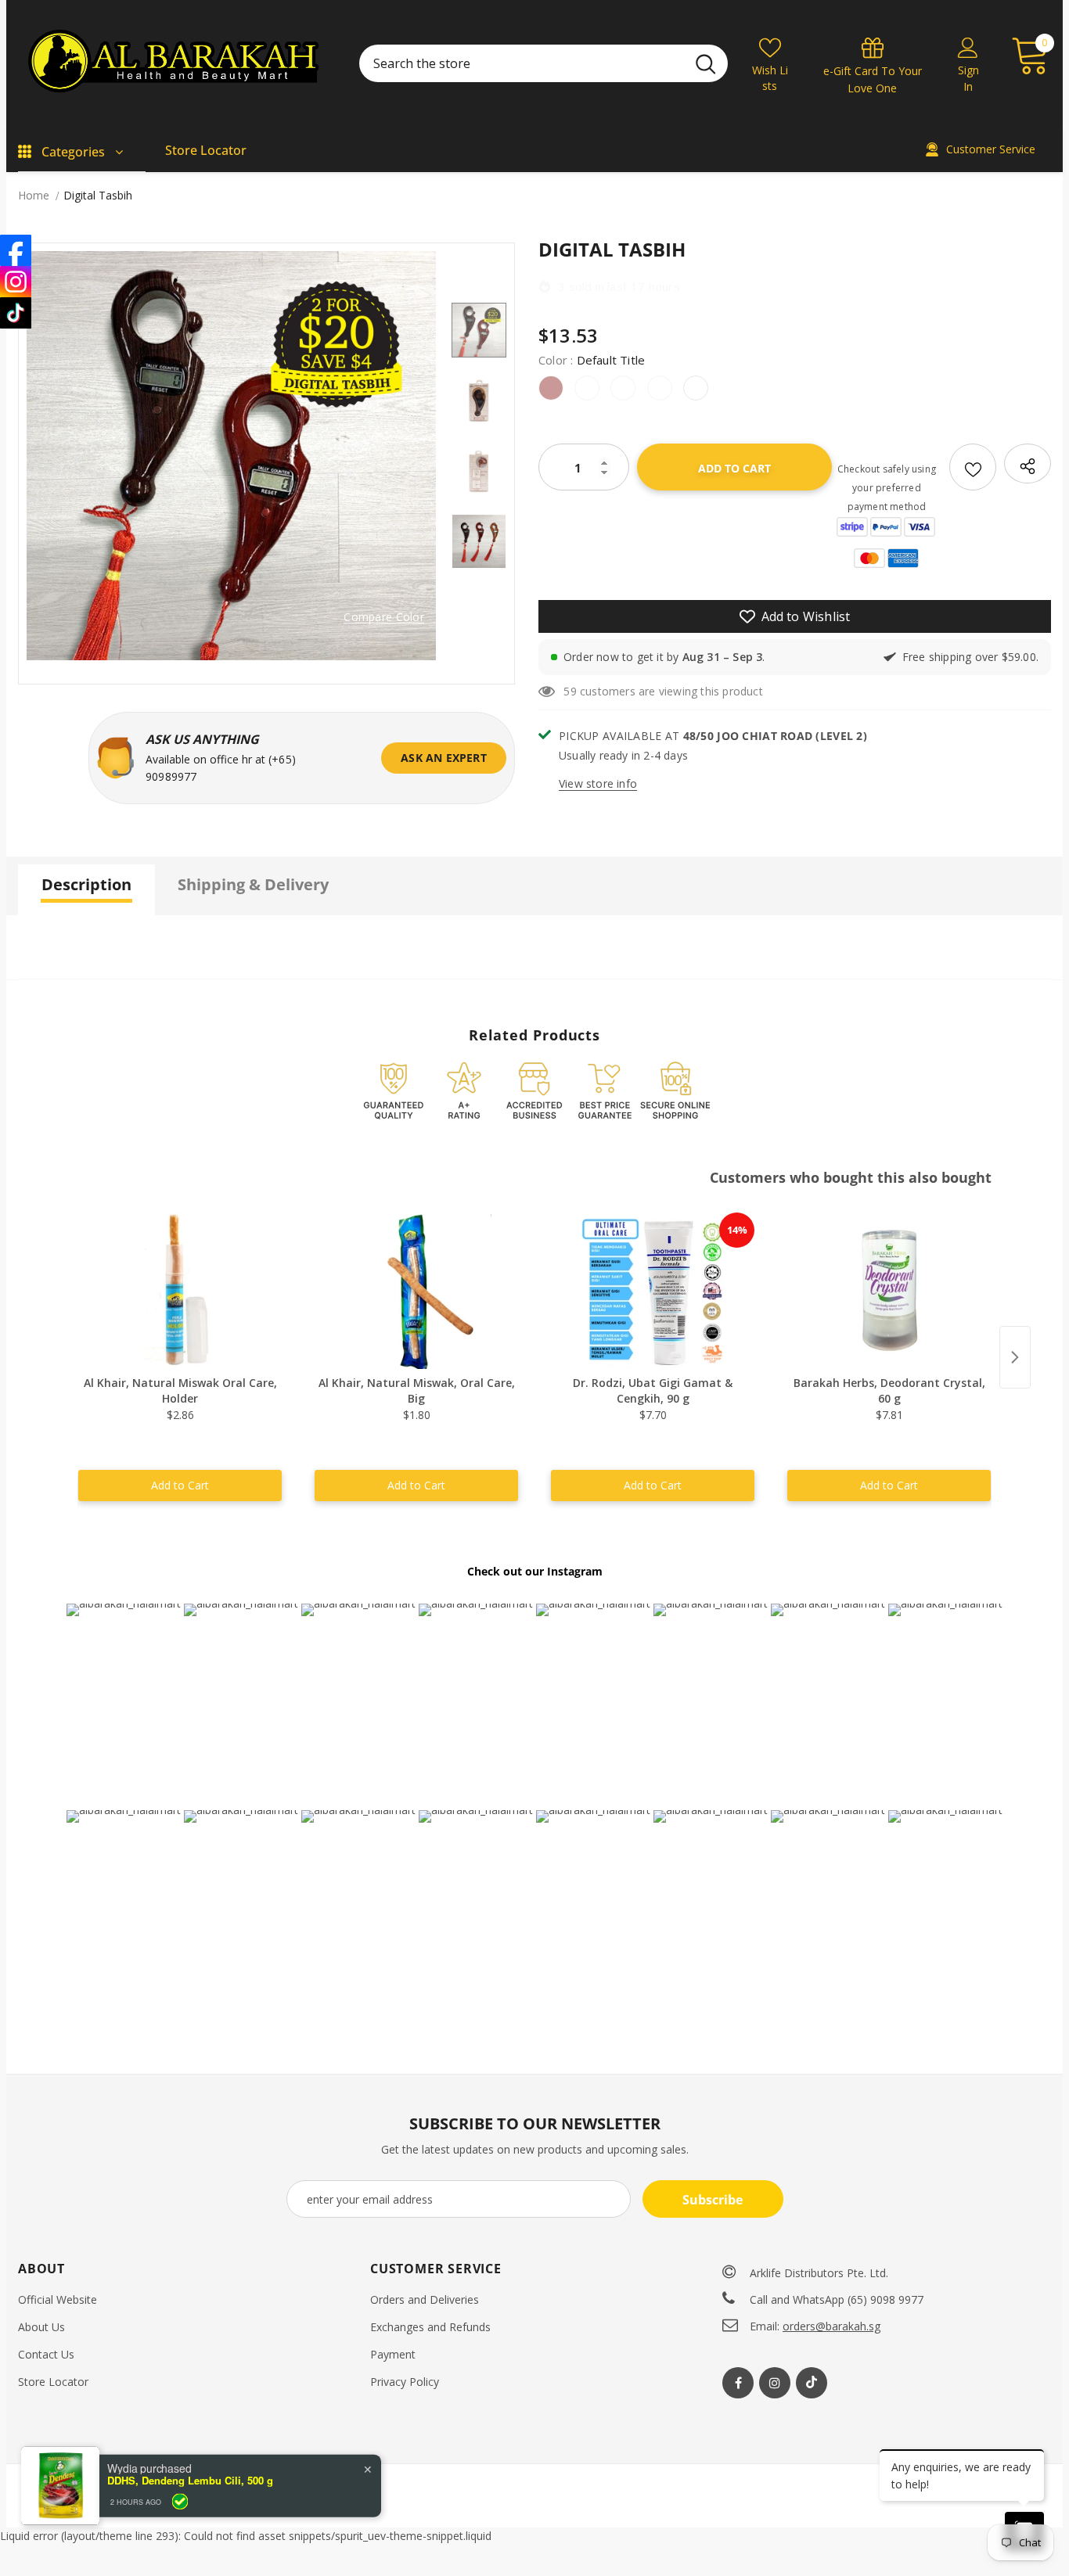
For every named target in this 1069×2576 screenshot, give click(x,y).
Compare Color (384, 618)
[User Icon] (968, 47)
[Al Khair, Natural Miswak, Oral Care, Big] (416, 1291)
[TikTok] (16, 313)
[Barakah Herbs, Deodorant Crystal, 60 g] (889, 1291)
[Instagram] (775, 2383)
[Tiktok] (812, 2383)
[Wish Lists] (973, 467)
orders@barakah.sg (831, 2326)
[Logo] (177, 63)
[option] (231, 456)
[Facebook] (738, 2383)
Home (34, 195)
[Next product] (1015, 1357)
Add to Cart (180, 1485)
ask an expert (444, 758)
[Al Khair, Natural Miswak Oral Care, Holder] (180, 1291)
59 (570, 691)
